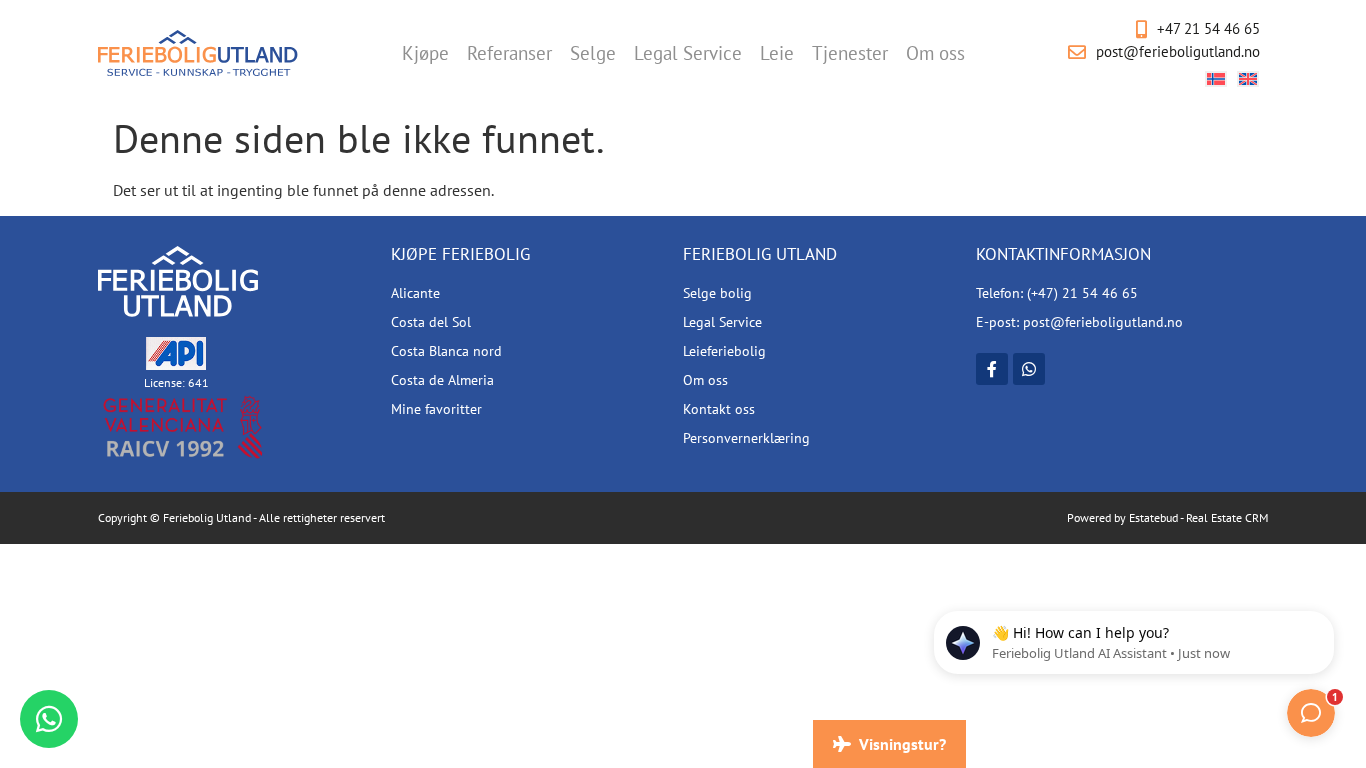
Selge (593, 53)
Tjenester (850, 53)
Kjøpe (425, 53)
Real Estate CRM (1227, 517)
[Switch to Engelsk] (1248, 78)
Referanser (509, 53)
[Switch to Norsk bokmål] (1216, 78)
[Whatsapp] (1029, 369)
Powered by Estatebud (1122, 517)
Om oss (935, 53)
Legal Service (688, 53)
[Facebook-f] (992, 369)
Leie (777, 53)
